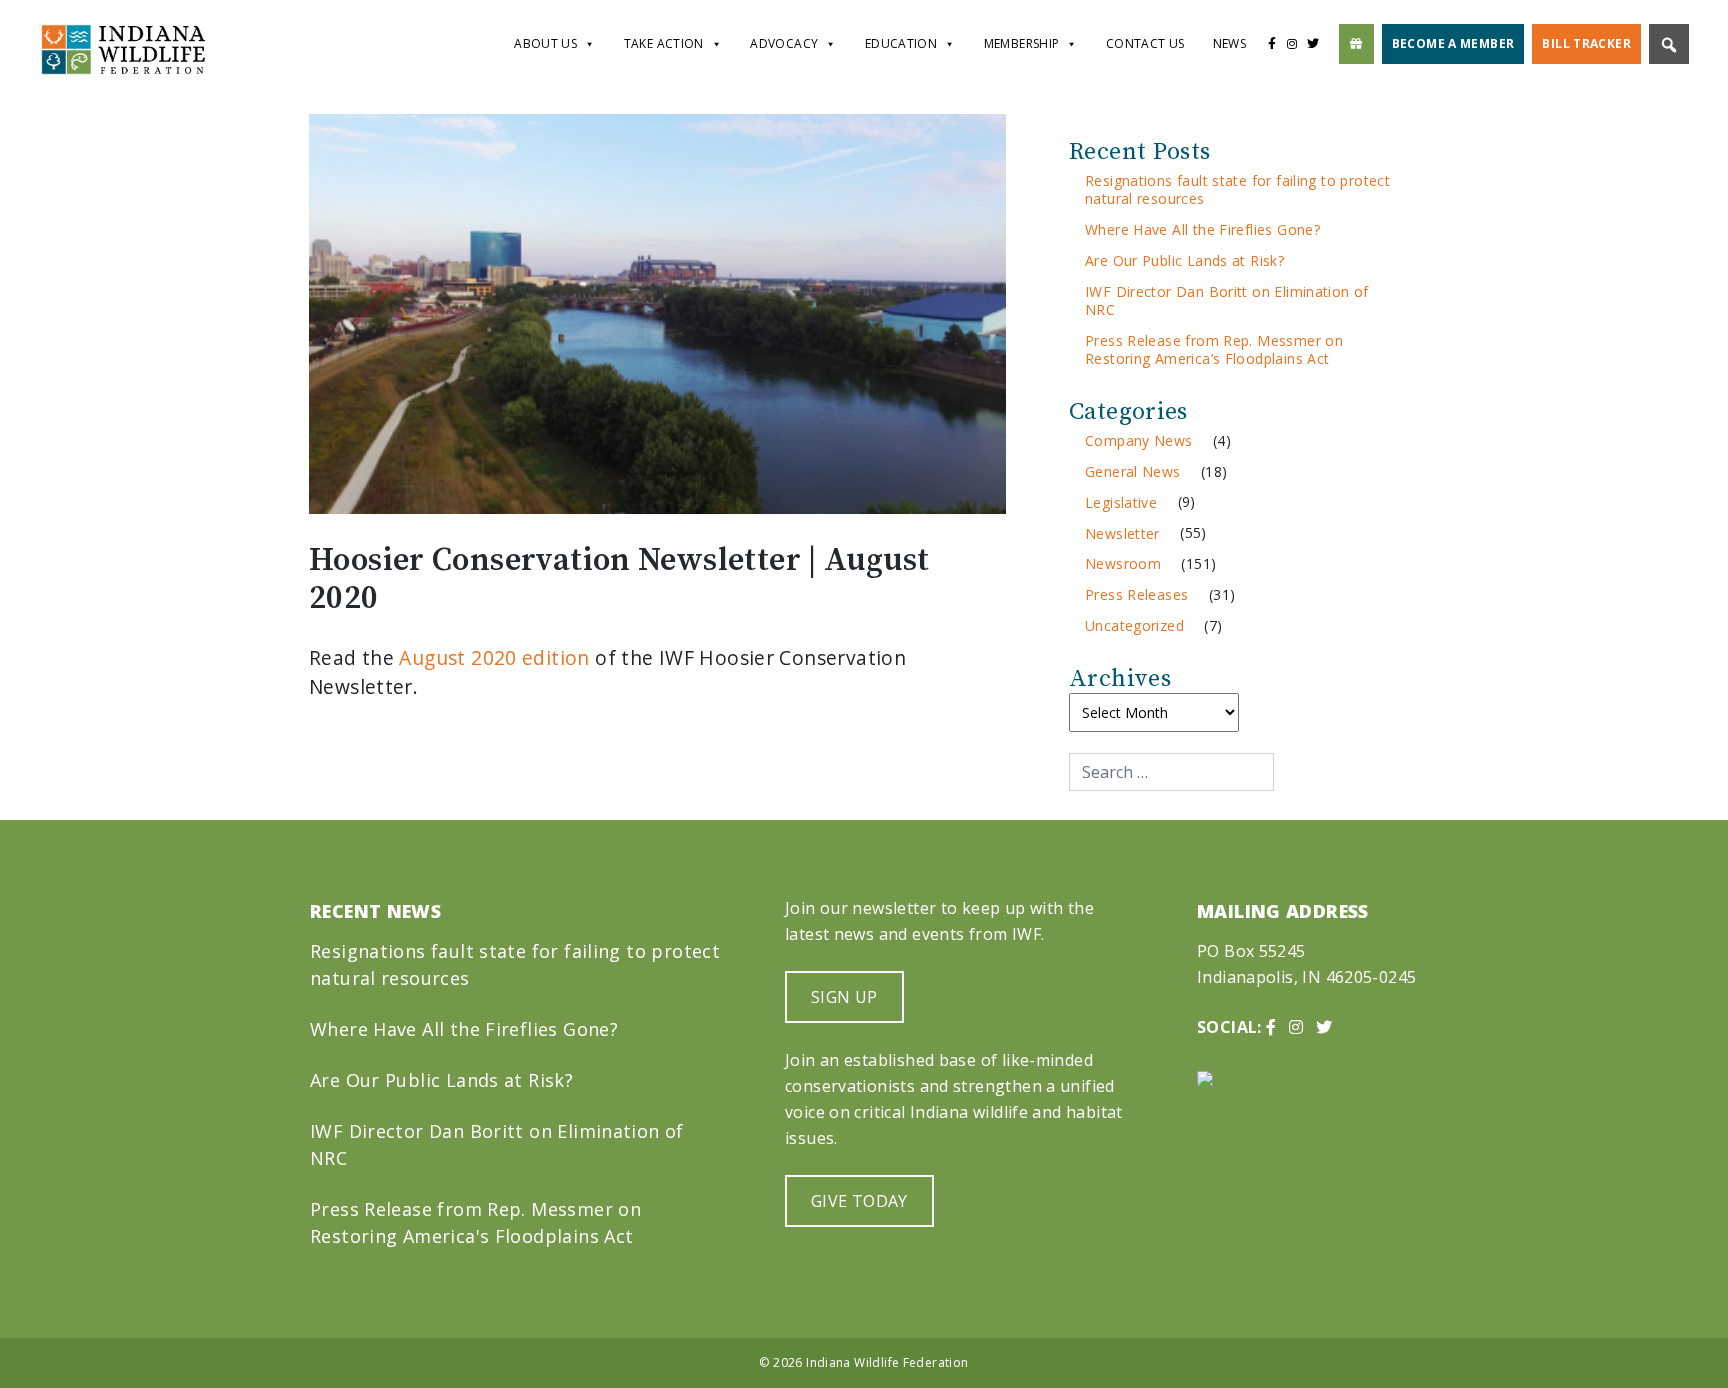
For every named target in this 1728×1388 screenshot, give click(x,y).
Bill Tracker (1586, 43)
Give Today (859, 1201)
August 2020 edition (494, 657)
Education (901, 43)
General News (1133, 471)
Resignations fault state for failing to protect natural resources (1237, 189)
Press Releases (1136, 594)
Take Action (664, 43)
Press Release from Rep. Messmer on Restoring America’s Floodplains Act (1214, 349)
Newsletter (1122, 533)
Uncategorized (1134, 625)
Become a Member (1453, 43)
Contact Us (1145, 43)
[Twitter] (1318, 44)
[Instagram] (1292, 44)
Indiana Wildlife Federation (887, 1362)
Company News (1139, 440)
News (1230, 43)
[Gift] (1356, 44)
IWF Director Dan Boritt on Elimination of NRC (1227, 300)
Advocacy (784, 43)
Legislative (1121, 502)
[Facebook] (1271, 44)
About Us (545, 43)
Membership (1022, 43)
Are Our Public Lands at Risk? (1184, 260)
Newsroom (1123, 563)
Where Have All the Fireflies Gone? (1202, 229)
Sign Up (844, 997)
